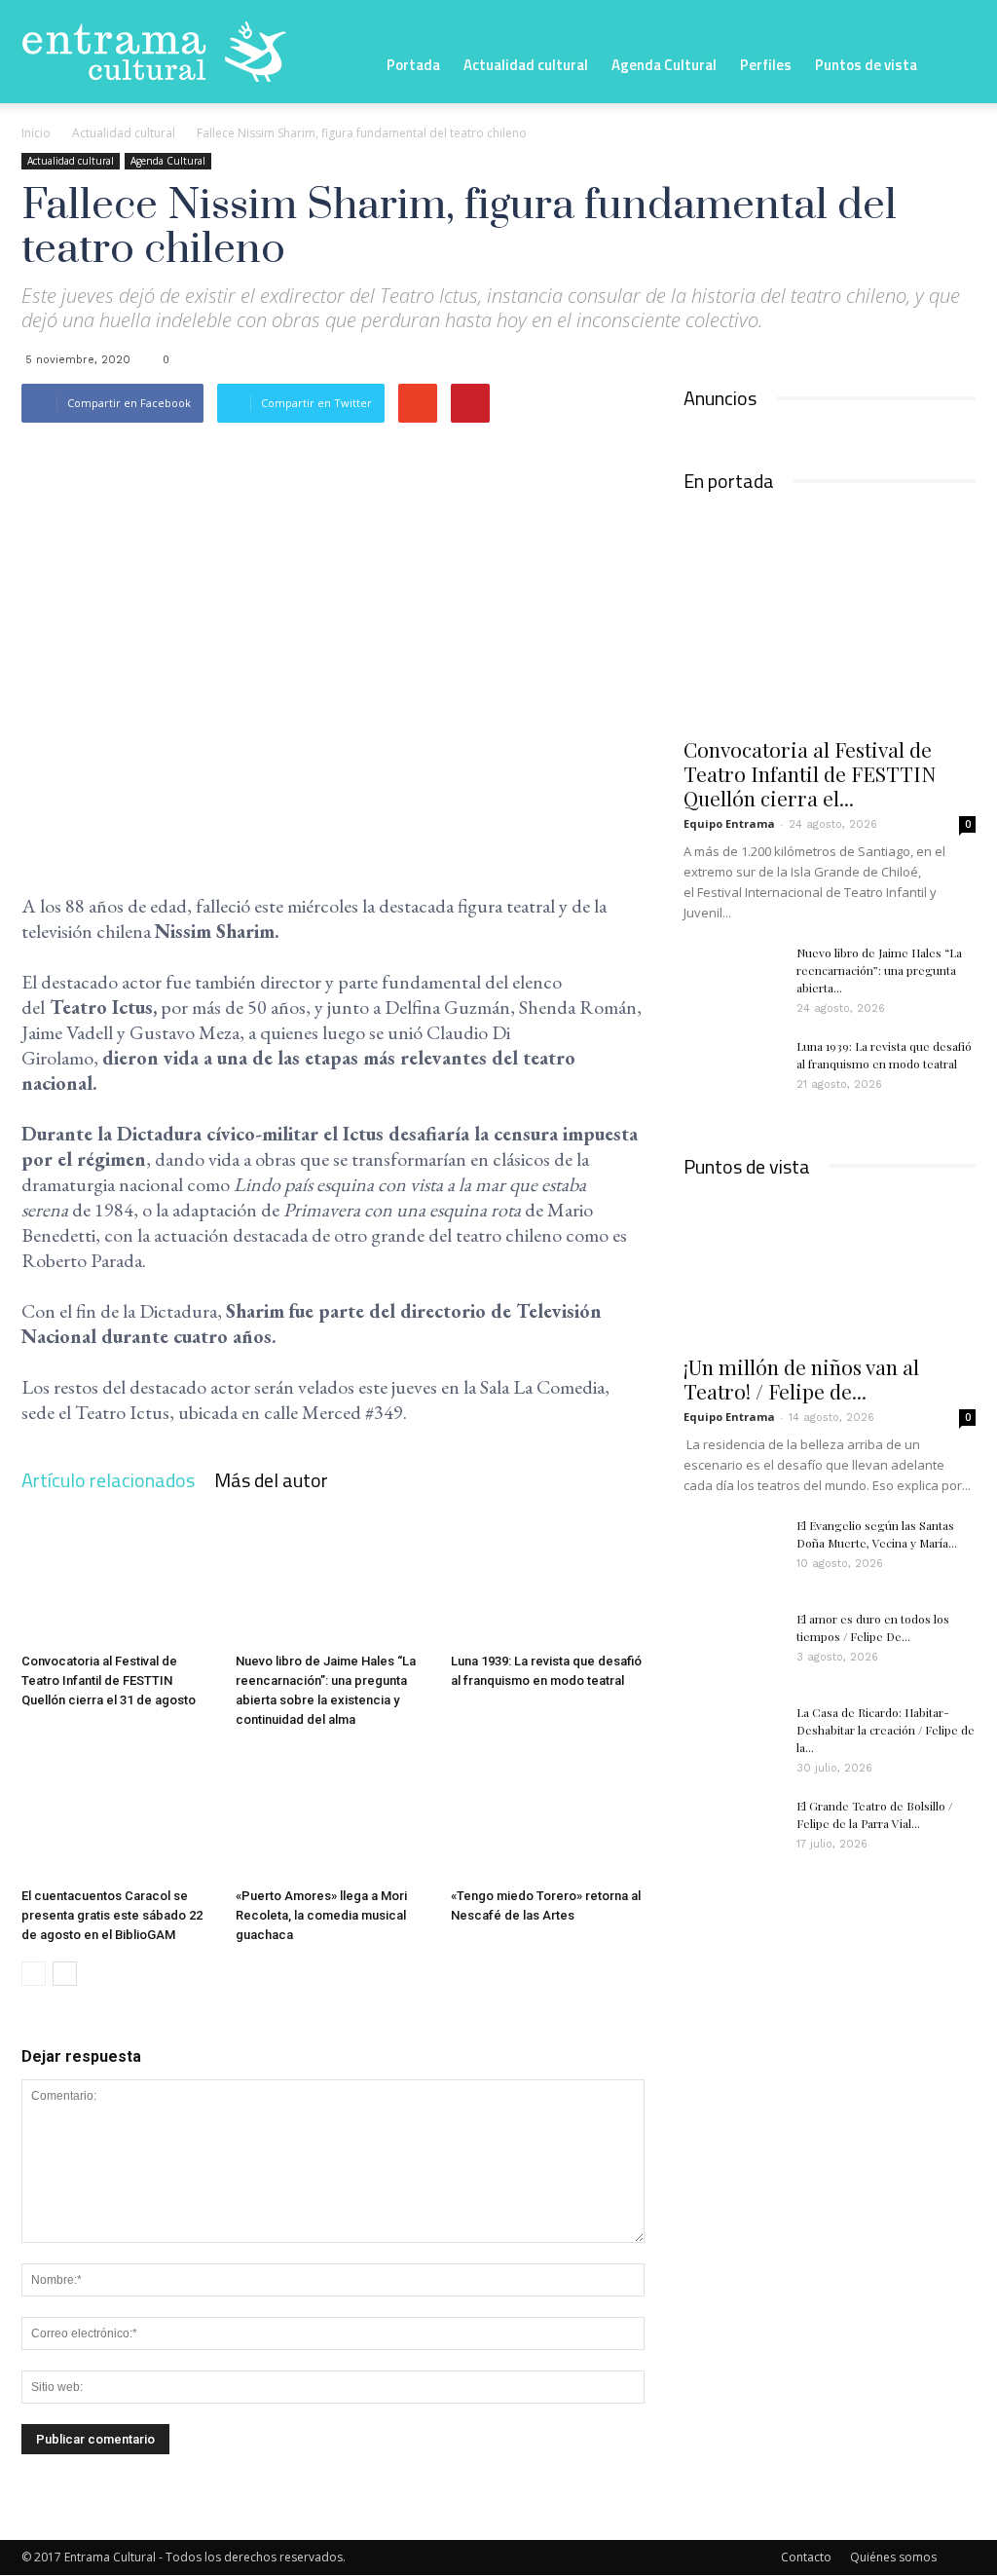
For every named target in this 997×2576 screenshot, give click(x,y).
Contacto (806, 2557)
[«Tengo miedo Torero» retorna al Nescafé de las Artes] (548, 1813)
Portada (413, 65)
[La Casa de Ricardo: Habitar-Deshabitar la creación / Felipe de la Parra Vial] (732, 1737)
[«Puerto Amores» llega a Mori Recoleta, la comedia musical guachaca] (332, 1813)
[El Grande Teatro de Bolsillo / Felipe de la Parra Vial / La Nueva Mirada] (732, 1831)
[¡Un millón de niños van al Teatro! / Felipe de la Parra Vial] (830, 1270)
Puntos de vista (866, 65)
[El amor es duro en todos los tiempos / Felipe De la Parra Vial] (732, 1644)
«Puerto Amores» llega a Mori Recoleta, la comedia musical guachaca (321, 1915)
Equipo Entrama (729, 823)
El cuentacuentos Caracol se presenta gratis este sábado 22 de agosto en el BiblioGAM (112, 1915)
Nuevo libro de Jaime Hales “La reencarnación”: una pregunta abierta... (879, 970)
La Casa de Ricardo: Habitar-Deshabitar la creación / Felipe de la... (886, 1730)
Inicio (36, 133)
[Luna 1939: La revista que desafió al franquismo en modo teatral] (548, 1578)
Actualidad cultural (526, 65)
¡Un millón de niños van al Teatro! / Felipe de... (801, 1379)
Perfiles (766, 65)
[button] (952, 63)
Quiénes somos (893, 2557)
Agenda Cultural (664, 65)
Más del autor (271, 1480)
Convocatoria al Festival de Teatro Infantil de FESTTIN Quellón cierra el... (810, 773)
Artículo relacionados (108, 1480)
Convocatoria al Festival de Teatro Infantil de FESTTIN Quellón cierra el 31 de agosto (109, 1680)
